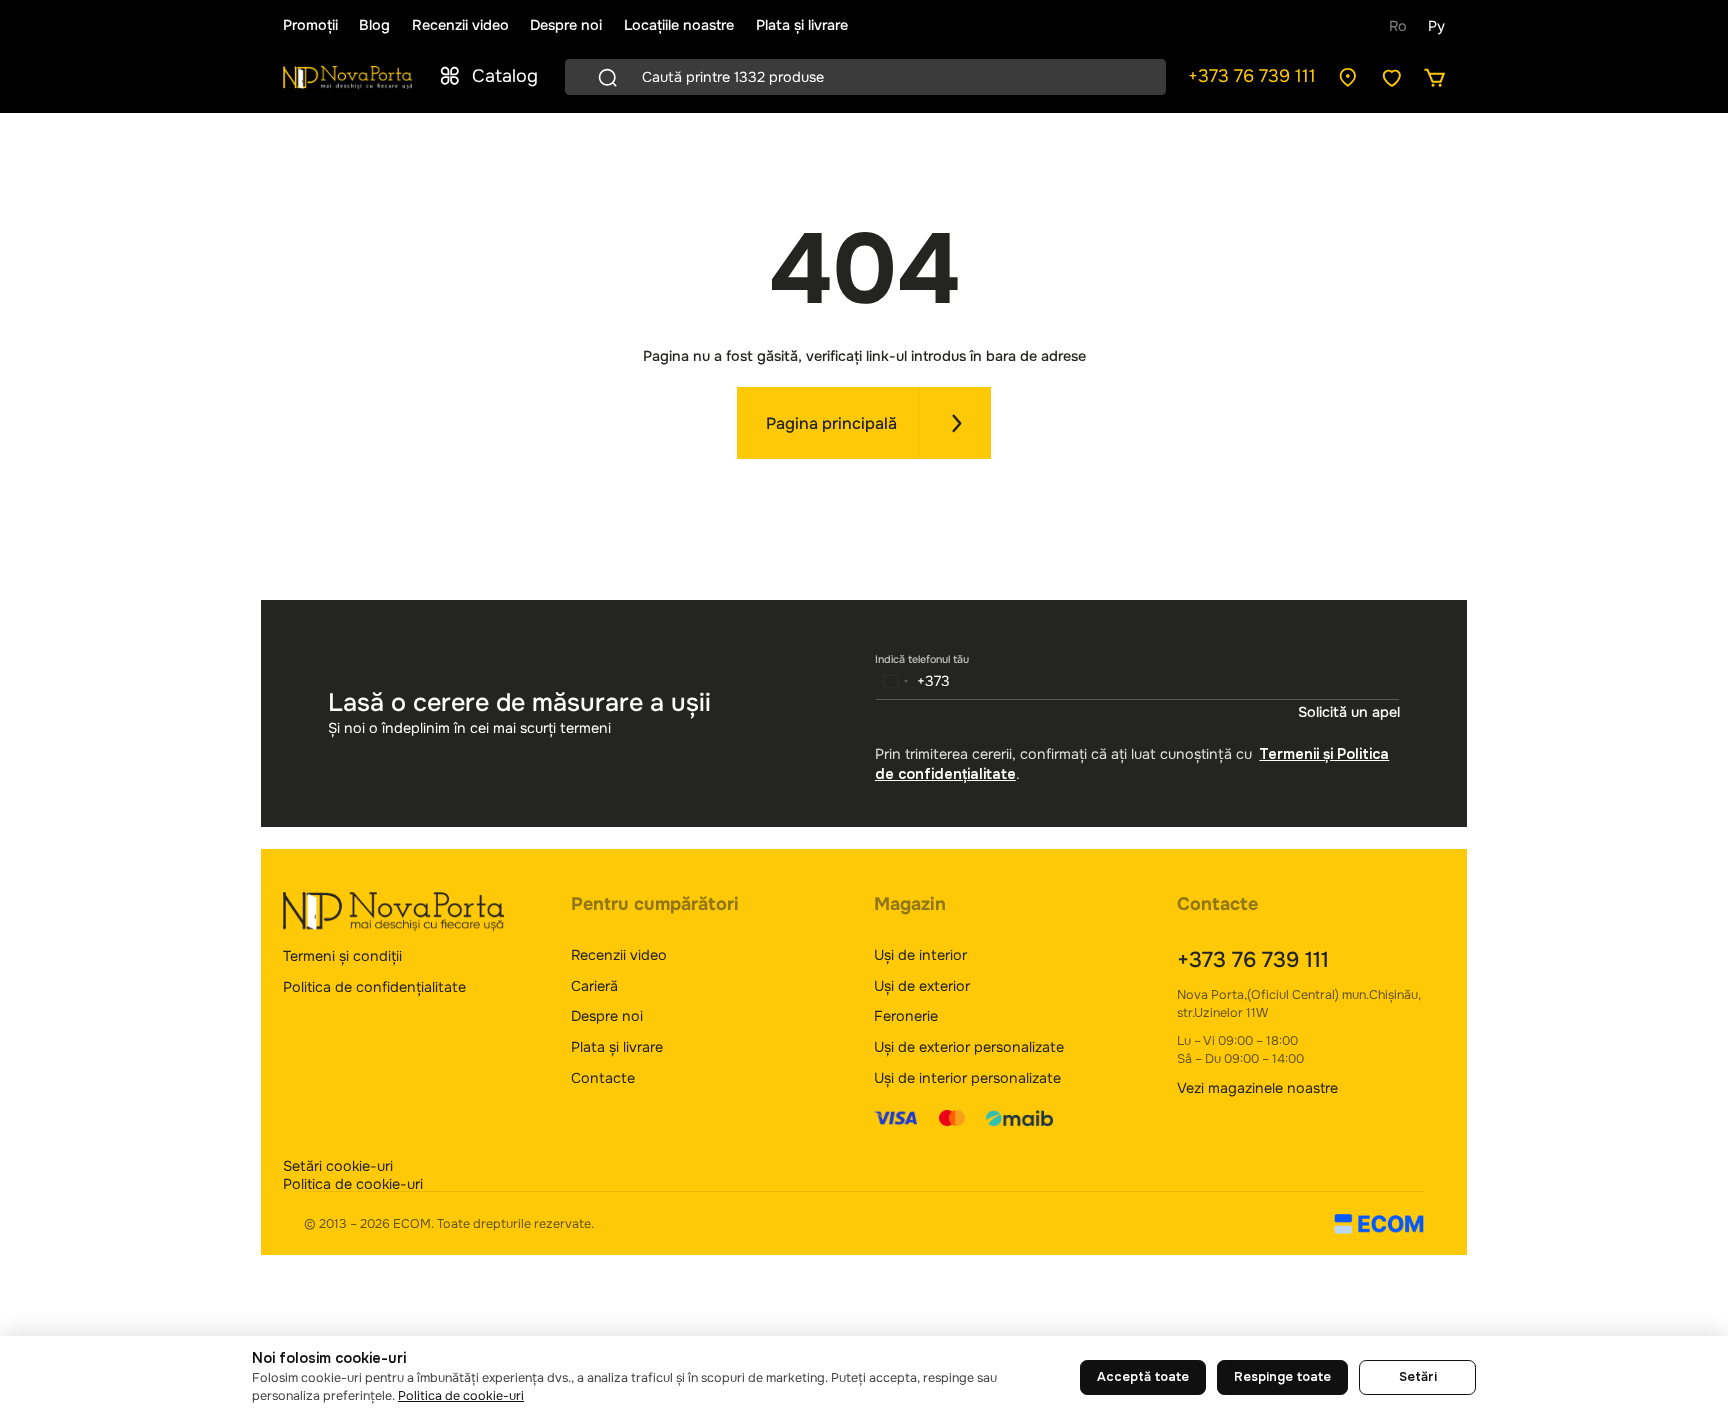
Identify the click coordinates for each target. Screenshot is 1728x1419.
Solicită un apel (1349, 713)
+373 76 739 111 (1252, 76)
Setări (1418, 1377)
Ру (1436, 26)
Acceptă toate (1143, 1377)
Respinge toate (1282, 1377)
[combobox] (913, 681)
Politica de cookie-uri (353, 1184)
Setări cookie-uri (338, 1166)
